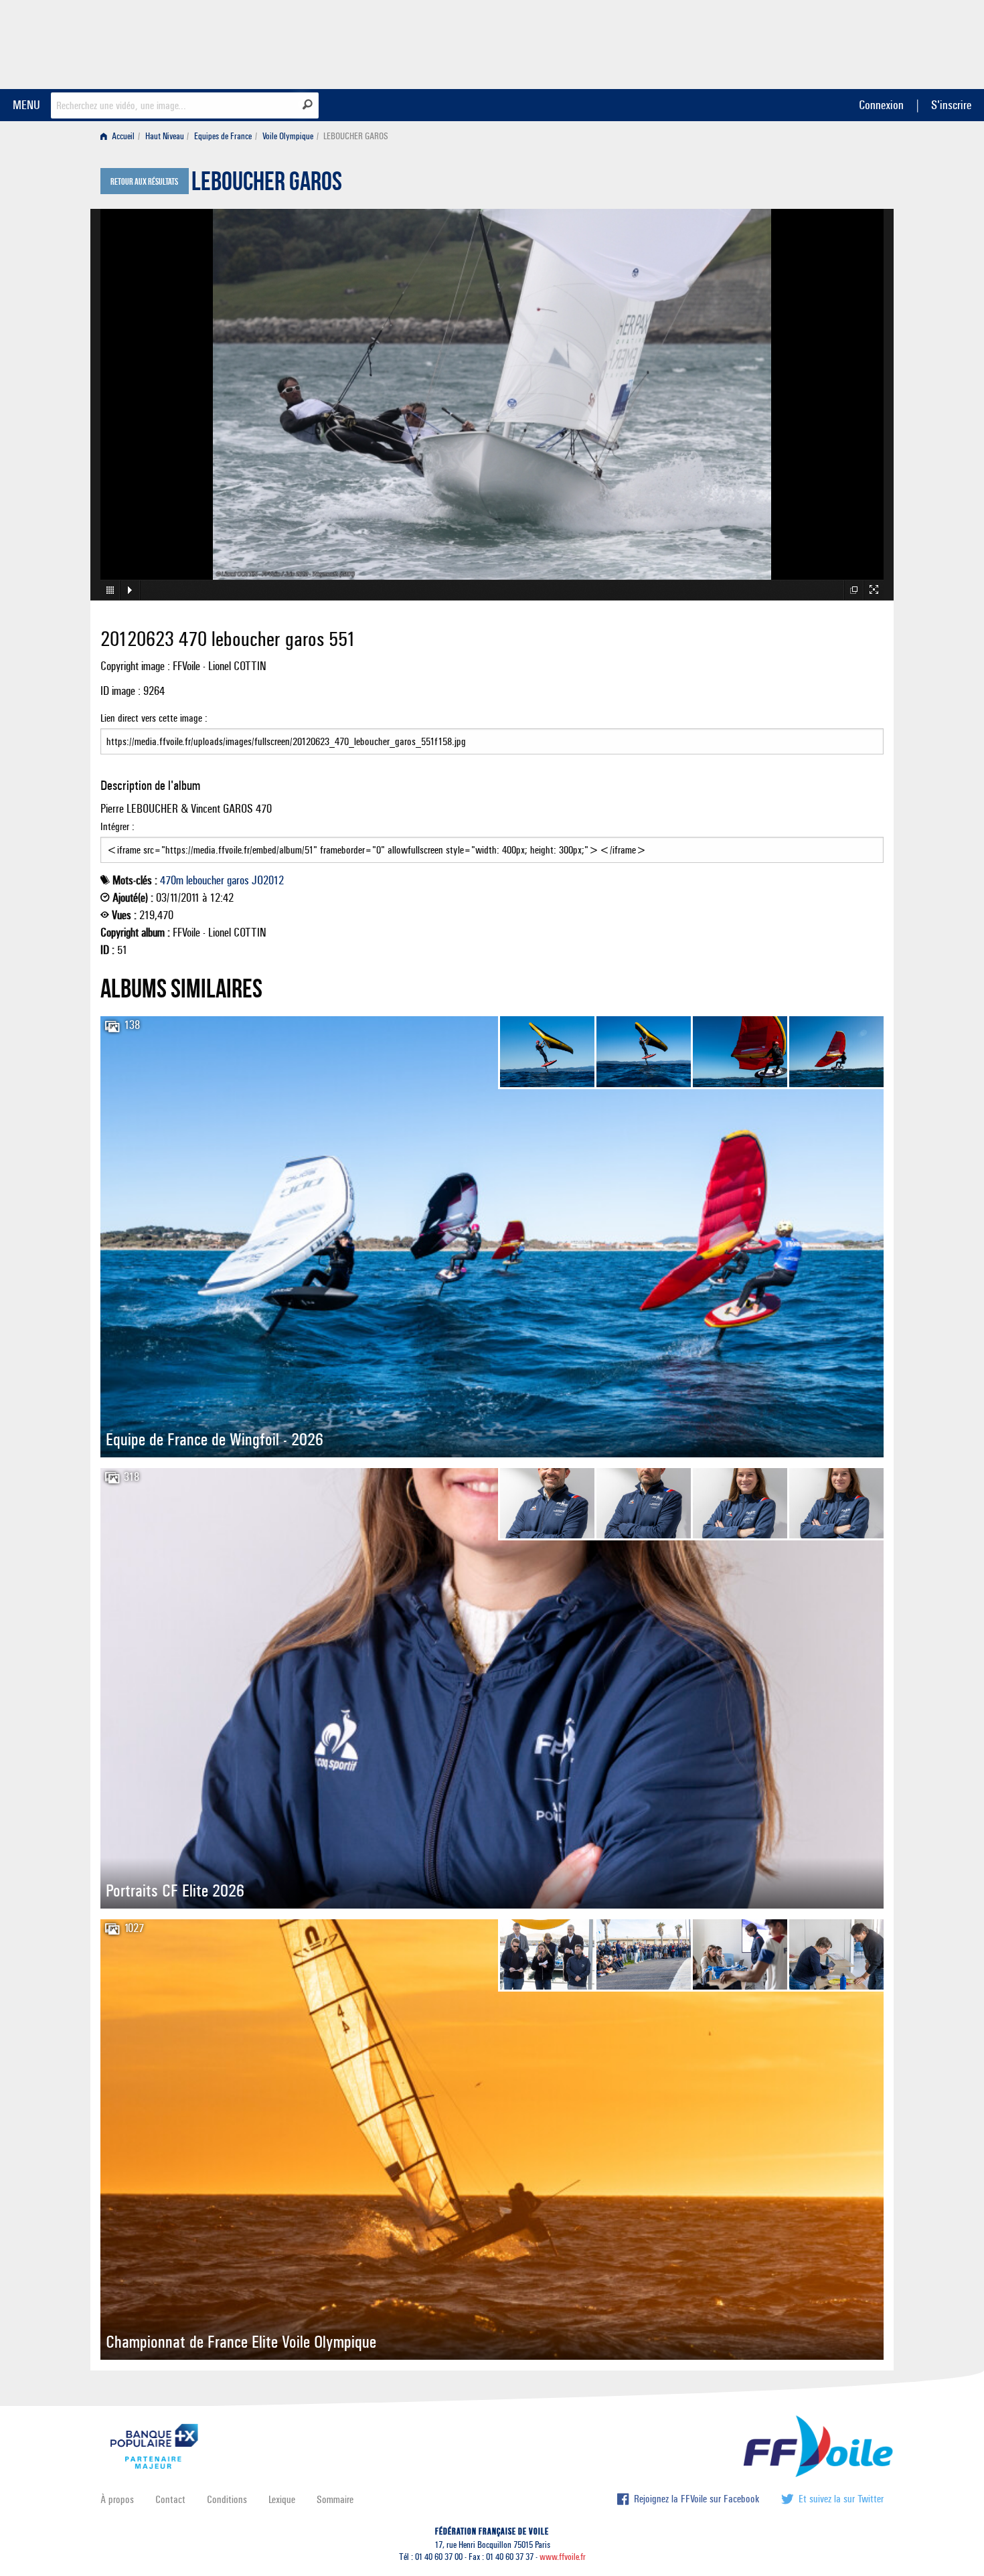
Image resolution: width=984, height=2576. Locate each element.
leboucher (205, 880)
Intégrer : (117, 826)
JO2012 (268, 880)
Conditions (227, 2499)
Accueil (122, 136)
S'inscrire (951, 105)
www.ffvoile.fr (563, 2557)
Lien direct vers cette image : (154, 718)
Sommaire (335, 2499)
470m (172, 880)
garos (238, 880)
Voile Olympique (288, 136)
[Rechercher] (308, 104)
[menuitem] (120, 136)
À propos (117, 2499)
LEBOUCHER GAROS (267, 185)
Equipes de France (223, 136)
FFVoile (799, 42)
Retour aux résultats (144, 182)
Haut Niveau (165, 136)
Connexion (881, 105)
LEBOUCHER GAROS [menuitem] (356, 136)
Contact (170, 2499)
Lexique (282, 2499)
